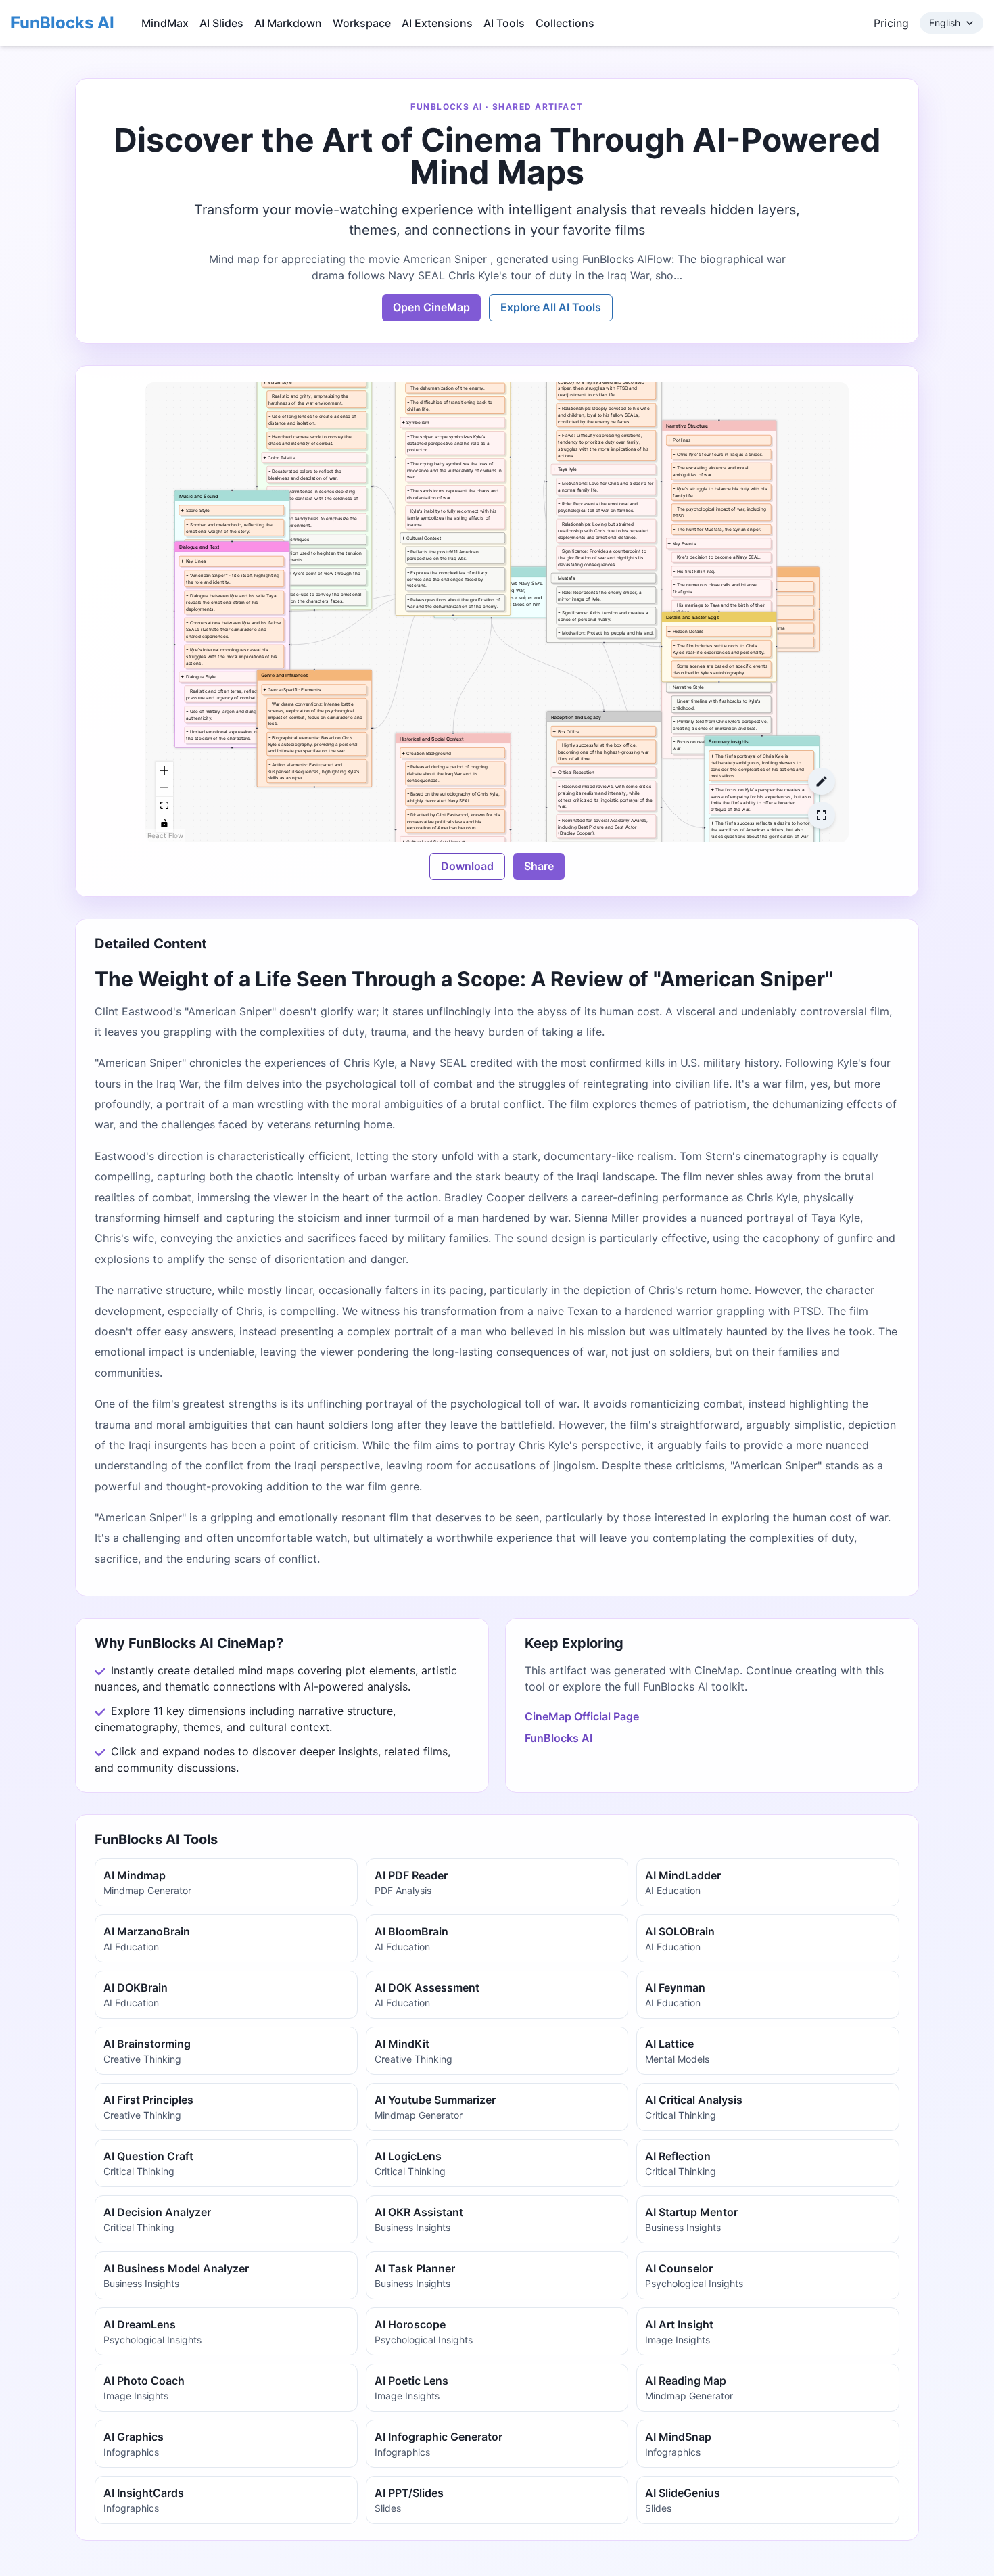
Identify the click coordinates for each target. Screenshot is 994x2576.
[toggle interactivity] (164, 823)
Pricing (891, 23)
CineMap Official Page (582, 1716)
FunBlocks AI (63, 23)
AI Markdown (288, 23)
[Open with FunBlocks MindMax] (822, 781)
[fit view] (164, 806)
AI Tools (504, 23)
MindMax (165, 23)
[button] (719, 589)
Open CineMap (431, 307)
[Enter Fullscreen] (822, 815)
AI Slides (221, 23)
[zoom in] (164, 770)
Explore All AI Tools (551, 307)
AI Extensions (437, 23)
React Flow (165, 835)
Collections (565, 23)
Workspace (362, 23)
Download (467, 866)
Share (539, 866)
